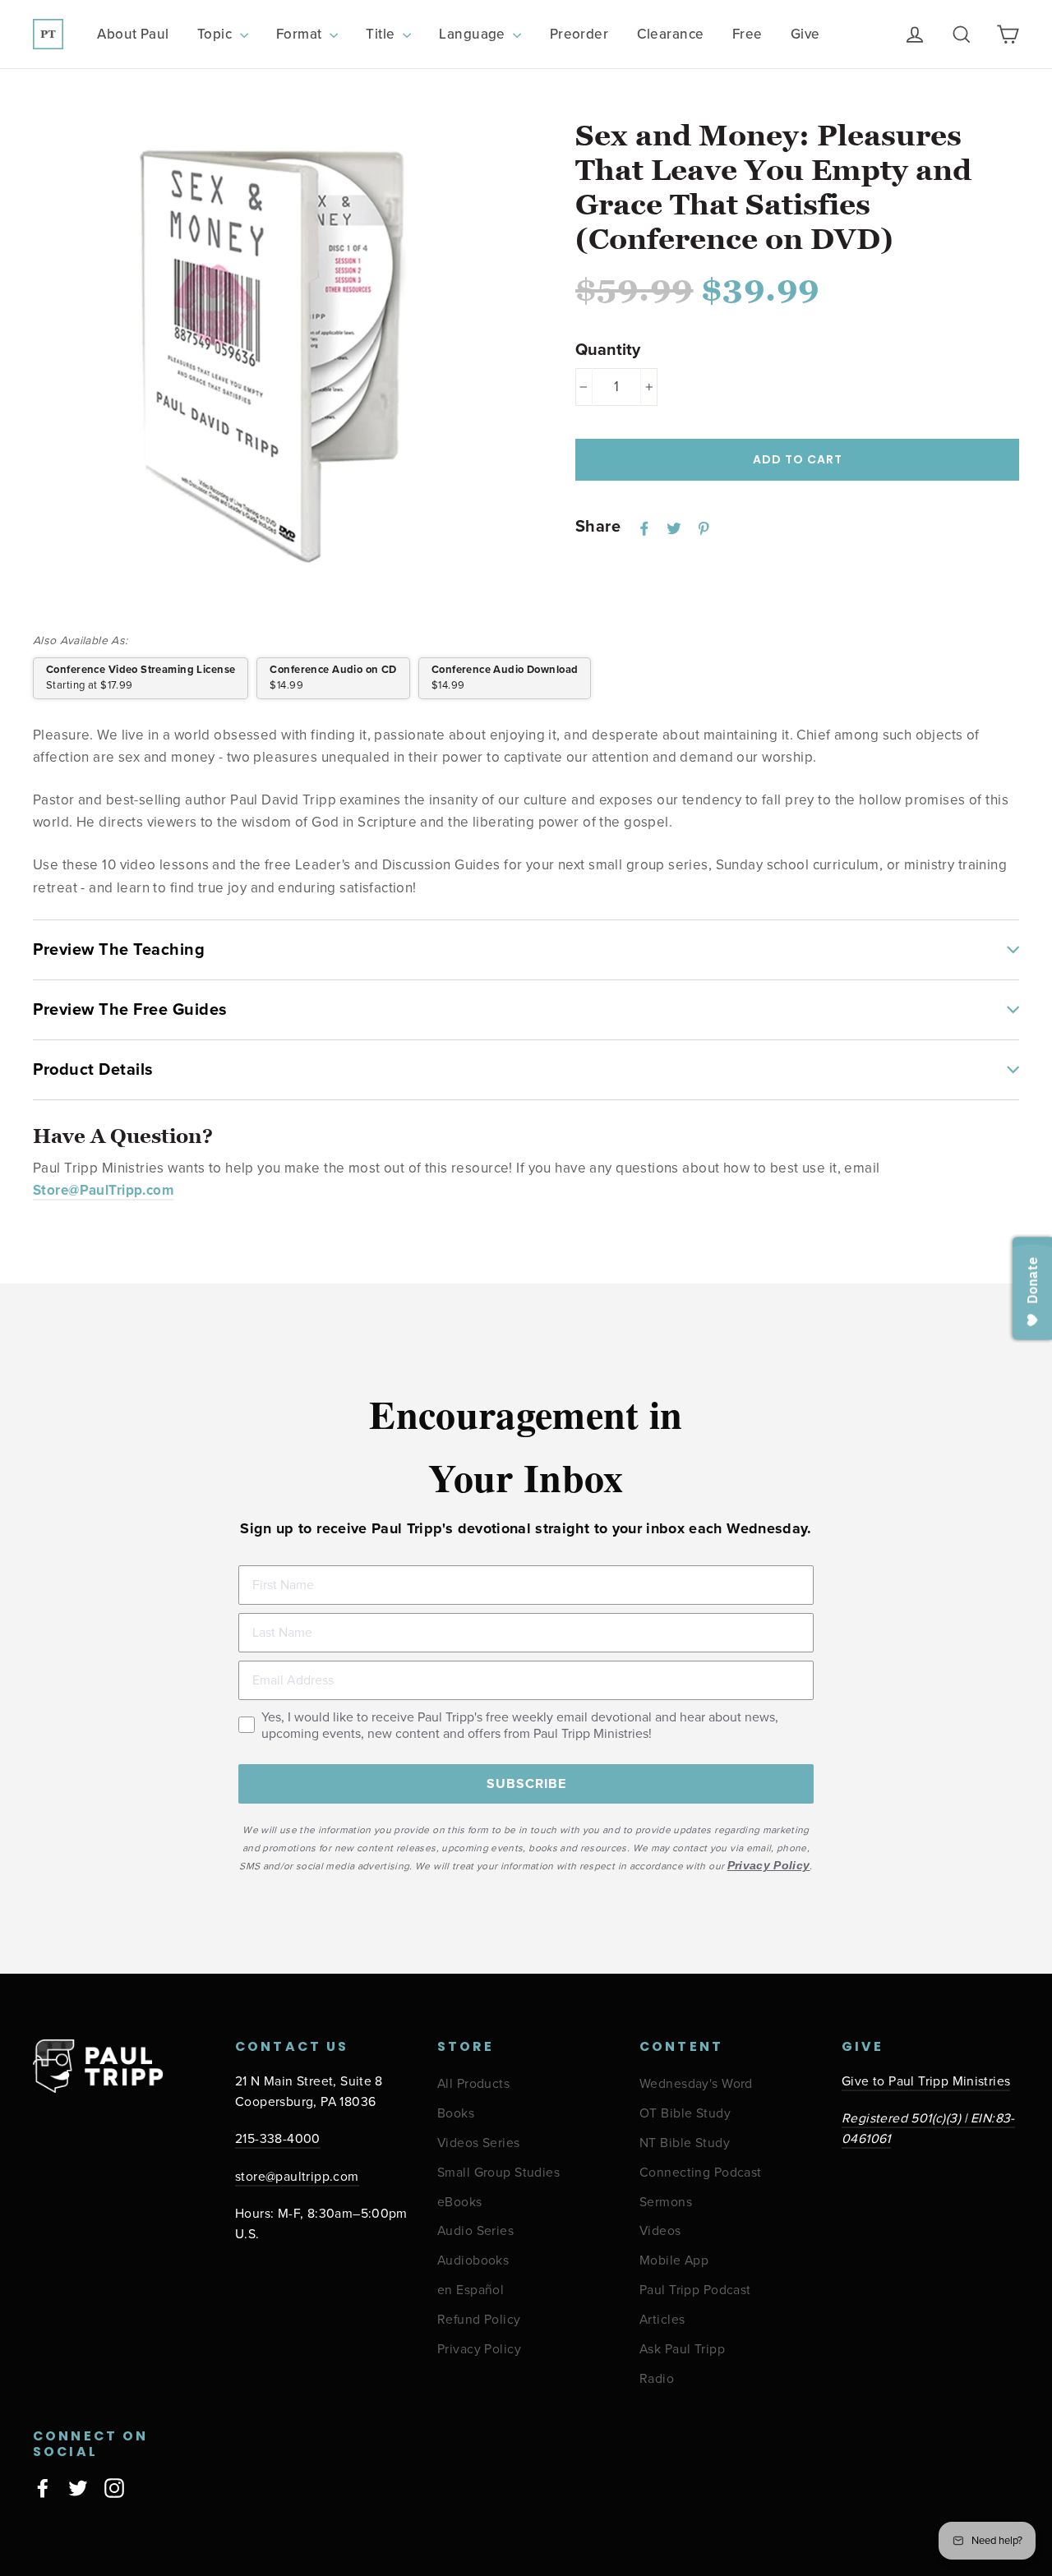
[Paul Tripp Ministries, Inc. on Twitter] (78, 2487)
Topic (217, 34)
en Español (471, 2290)
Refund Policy (479, 2320)
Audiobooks (473, 2261)
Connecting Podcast (701, 2173)
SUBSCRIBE (526, 1784)
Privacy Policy (479, 2350)
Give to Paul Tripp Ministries (926, 2082)
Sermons (666, 2203)
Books (456, 2114)
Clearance (671, 34)
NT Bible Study (685, 2143)
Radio (657, 2379)
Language (474, 34)
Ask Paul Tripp (682, 2350)
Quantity (608, 350)
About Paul (133, 34)
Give (805, 34)
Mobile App (674, 2261)
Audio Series (475, 2231)
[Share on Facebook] (644, 528)
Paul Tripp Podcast (695, 2290)
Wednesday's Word (696, 2084)
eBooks (460, 2203)
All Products (473, 2084)
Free (747, 34)
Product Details (93, 1070)
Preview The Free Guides (130, 1010)
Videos (660, 2231)
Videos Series (479, 2143)
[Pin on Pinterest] (704, 528)
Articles (662, 2320)
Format (301, 34)
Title (382, 34)
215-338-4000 (278, 2139)
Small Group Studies (498, 2173)
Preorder (579, 34)
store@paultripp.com (297, 2177)
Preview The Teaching (119, 950)
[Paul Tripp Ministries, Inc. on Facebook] (43, 2487)
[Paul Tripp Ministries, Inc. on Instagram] (114, 2487)
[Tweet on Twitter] (674, 528)
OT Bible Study (685, 2114)
